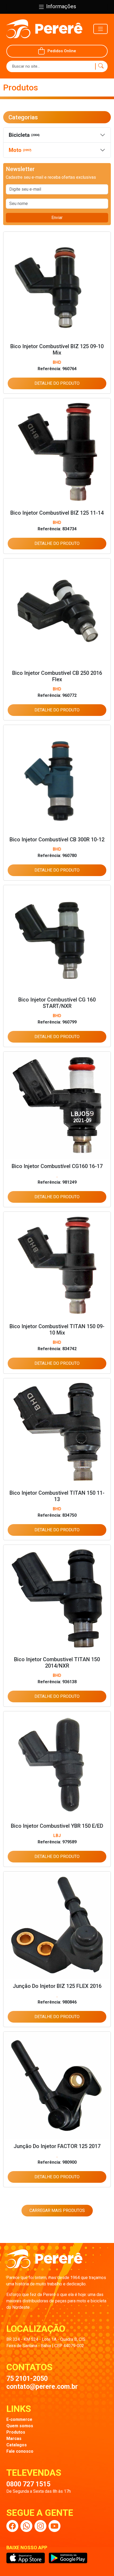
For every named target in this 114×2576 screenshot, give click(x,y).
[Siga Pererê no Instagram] (40, 2526)
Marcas (14, 2439)
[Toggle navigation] (100, 29)
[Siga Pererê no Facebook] (12, 2526)
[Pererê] (44, 2262)
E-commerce (19, 2419)
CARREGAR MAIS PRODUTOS (57, 2210)
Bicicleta (24, 135)
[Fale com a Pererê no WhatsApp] (26, 2526)
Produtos (16, 2432)
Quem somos (20, 2426)
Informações (60, 6)
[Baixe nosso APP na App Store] (26, 2558)
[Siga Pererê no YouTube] (54, 2526)
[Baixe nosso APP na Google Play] (68, 2558)
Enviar (57, 218)
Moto (20, 150)
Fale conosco (20, 2451)
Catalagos (17, 2445)
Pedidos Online (62, 51)
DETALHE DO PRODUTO (57, 383)
